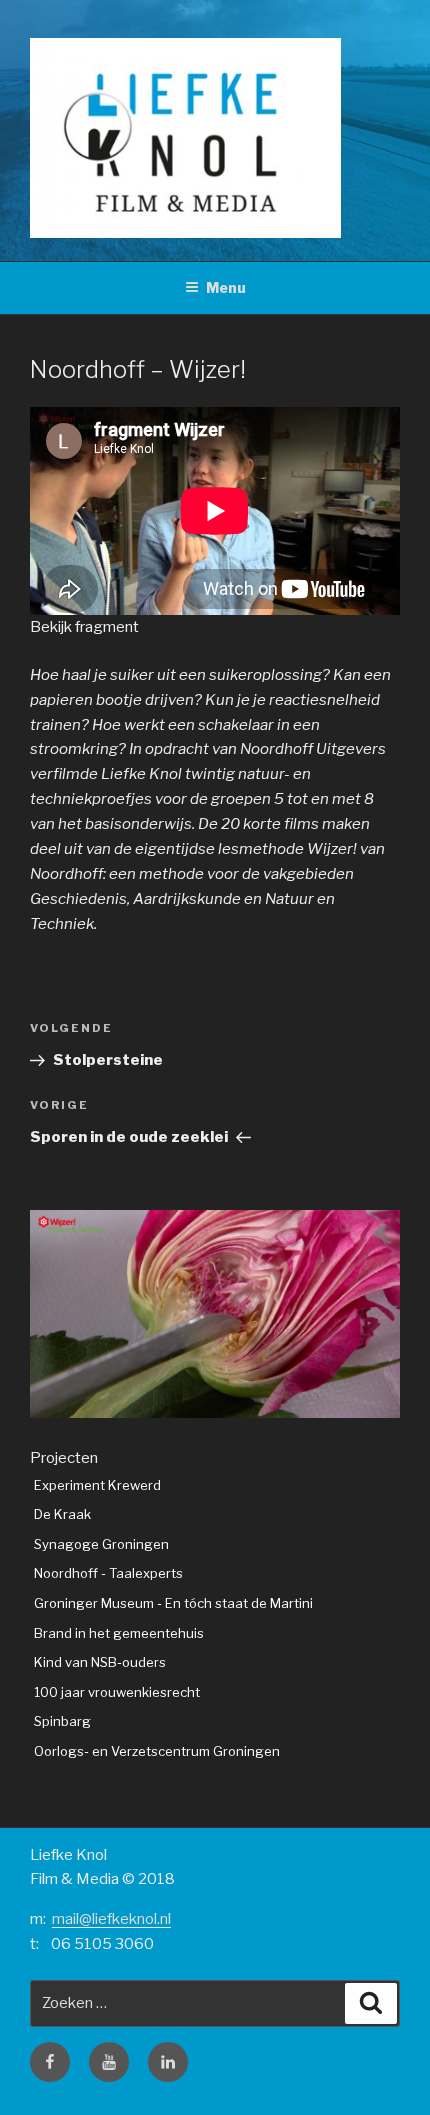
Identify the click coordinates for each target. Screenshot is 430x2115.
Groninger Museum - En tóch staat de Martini (173, 1603)
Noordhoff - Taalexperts (108, 1573)
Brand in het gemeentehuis (119, 1633)
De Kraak (62, 1514)
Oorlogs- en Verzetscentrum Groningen (157, 1751)
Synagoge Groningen (101, 1544)
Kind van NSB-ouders (100, 1662)
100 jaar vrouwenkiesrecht (117, 1692)
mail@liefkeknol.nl (111, 1919)
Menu (226, 287)
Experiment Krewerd (97, 1485)
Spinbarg (62, 1721)
